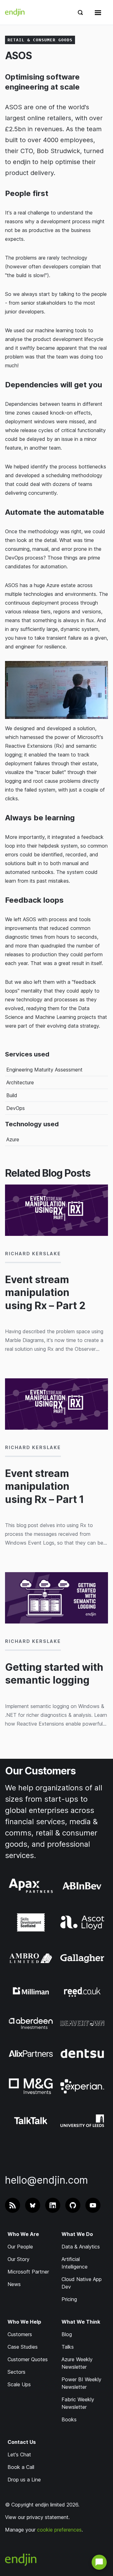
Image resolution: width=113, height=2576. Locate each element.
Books (69, 2419)
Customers (20, 2334)
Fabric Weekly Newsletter (78, 2403)
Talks (68, 2347)
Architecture (20, 1082)
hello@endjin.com (46, 2180)
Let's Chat (19, 2455)
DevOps (16, 1108)
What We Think (81, 2322)
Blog (67, 2334)
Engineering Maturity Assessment (44, 1070)
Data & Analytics (81, 2247)
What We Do (77, 2234)
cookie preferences (59, 2530)
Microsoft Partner (28, 2272)
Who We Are (23, 2234)
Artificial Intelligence (75, 2263)
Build (12, 1095)
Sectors (16, 2372)
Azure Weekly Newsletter (77, 2363)
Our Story (19, 2259)
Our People (20, 2247)
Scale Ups (19, 2384)
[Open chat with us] (99, 2562)
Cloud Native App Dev (82, 2283)
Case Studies (23, 2347)
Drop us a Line (24, 2480)
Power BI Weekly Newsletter (81, 2383)
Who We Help (24, 2322)
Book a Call (21, 2467)
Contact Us (22, 2442)
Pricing (69, 2299)
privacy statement (48, 2517)
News (14, 2284)
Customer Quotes (28, 2359)
